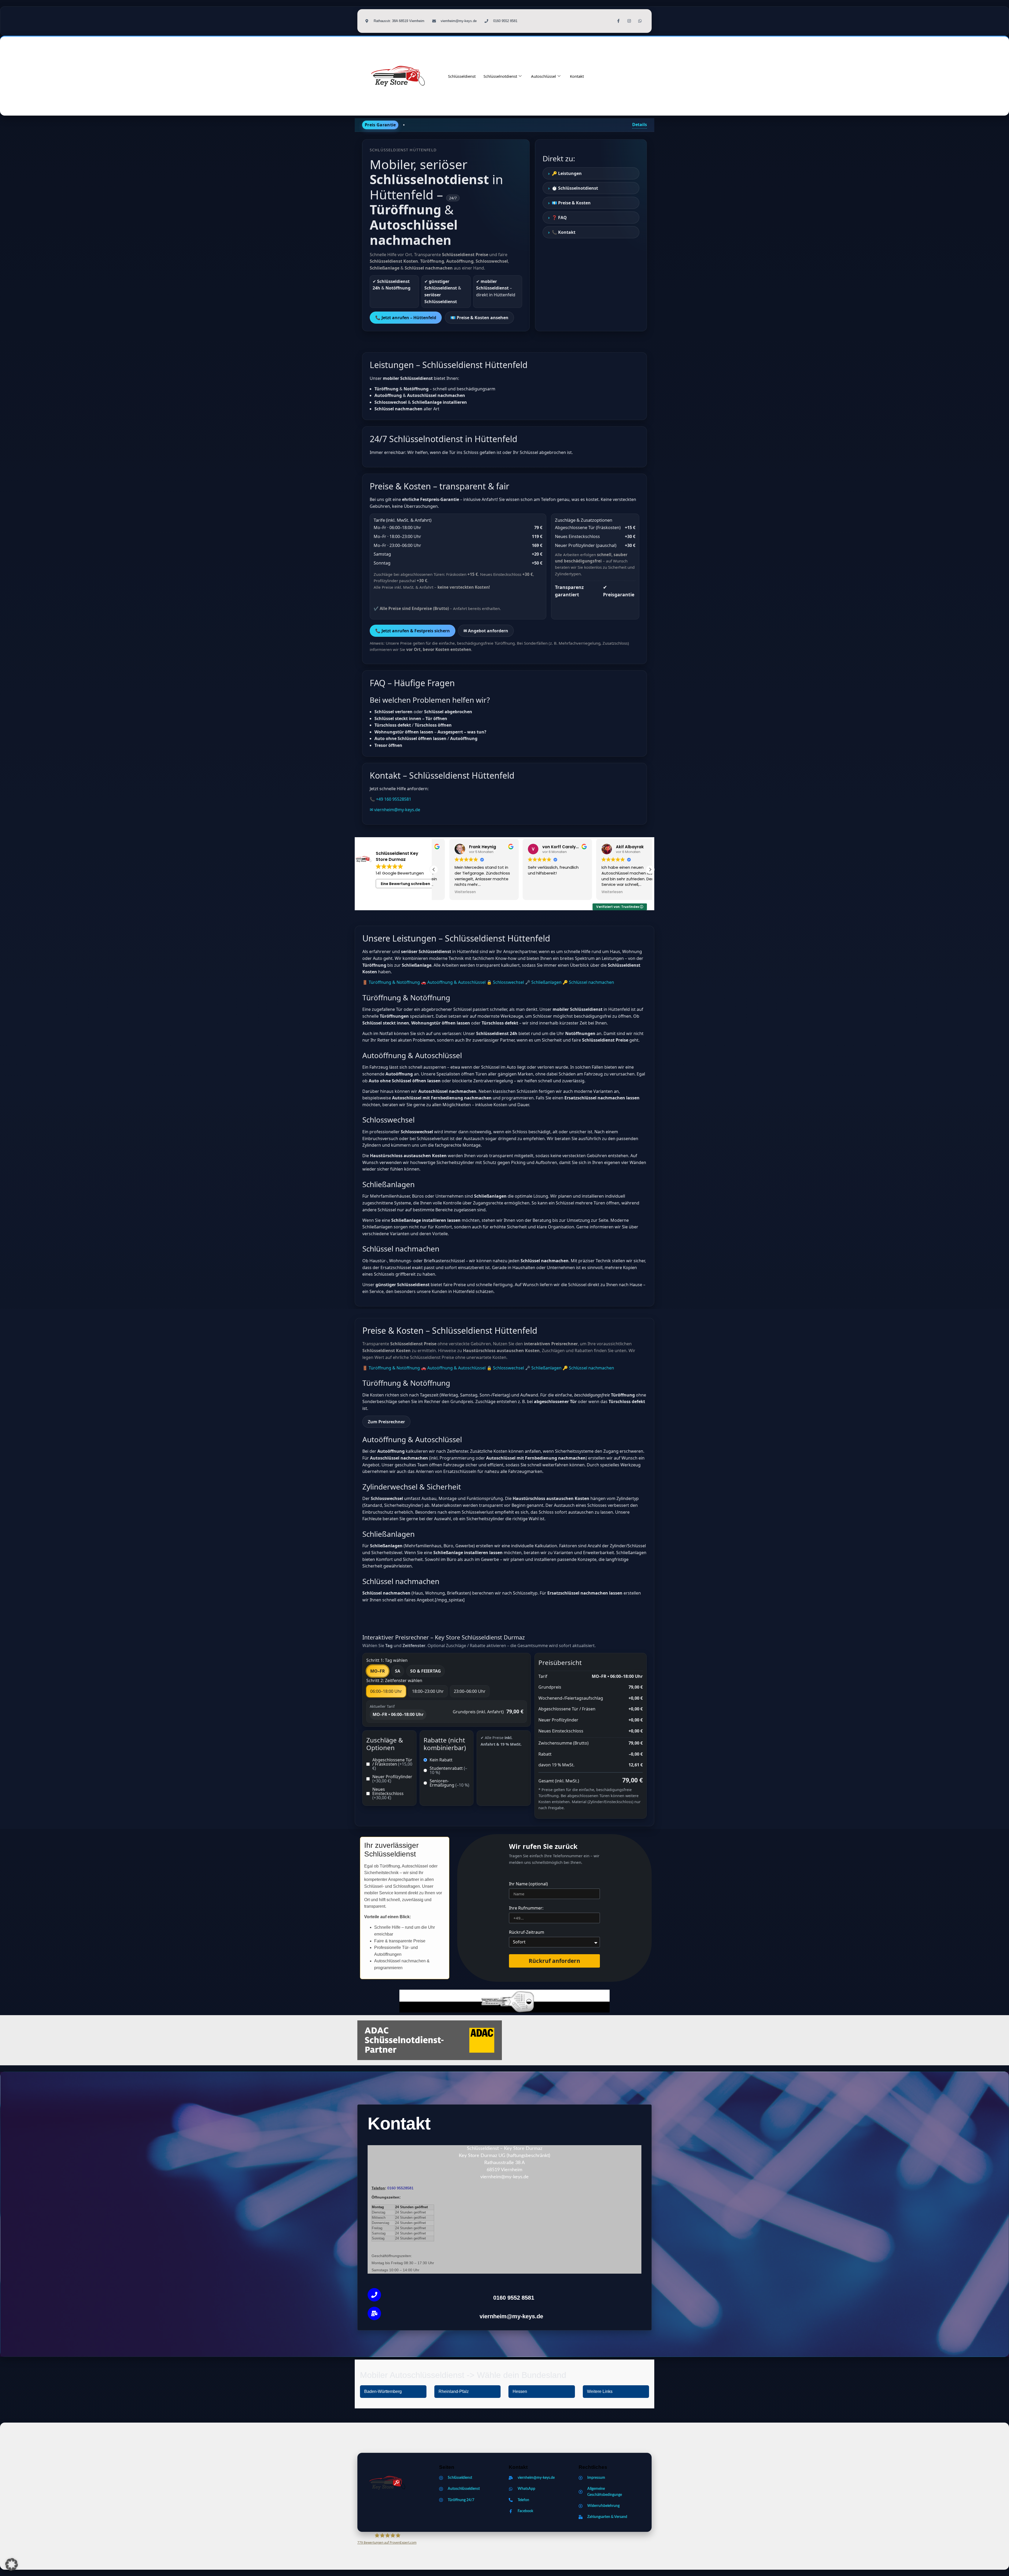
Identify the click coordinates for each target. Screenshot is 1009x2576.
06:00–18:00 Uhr (386, 1691)
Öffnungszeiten (385, 2197)
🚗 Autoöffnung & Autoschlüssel (453, 982)
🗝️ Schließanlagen (543, 982)
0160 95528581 (400, 2188)
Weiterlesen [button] (523, 892)
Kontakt (577, 76)
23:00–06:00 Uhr (470, 1691)
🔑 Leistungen (567, 173)
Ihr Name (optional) (528, 1884)
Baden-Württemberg (383, 2391)
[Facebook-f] (619, 21)
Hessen (520, 2391)
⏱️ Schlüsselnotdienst (575, 188)
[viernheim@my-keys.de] (374, 2313)
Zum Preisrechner (386, 1422)
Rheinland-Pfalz (454, 2391)
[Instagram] (629, 21)
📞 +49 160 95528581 (390, 799)
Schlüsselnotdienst (500, 76)
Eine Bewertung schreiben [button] (405, 884)
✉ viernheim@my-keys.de (395, 810)
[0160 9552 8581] (374, 2295)
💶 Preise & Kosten (571, 203)
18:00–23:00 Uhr (428, 1691)
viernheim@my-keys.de (511, 2316)
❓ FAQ (559, 218)
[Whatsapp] (640, 21)
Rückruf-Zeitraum (527, 1933)
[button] (650, 870)
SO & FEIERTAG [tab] (426, 1671)
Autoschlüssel (544, 76)
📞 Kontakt (564, 232)
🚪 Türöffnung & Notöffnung (391, 982)
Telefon (378, 2188)
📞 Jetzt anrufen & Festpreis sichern (413, 631)
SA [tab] (398, 1671)
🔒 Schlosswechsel (505, 982)
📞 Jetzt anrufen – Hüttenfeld (406, 318)
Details (640, 125)
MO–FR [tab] (378, 1671)
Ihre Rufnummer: (526, 1908)
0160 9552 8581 (514, 2298)
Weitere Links (600, 2391)
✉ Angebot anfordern (486, 631)
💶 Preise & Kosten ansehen (479, 318)
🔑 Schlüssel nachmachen (588, 982)
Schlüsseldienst (462, 76)
